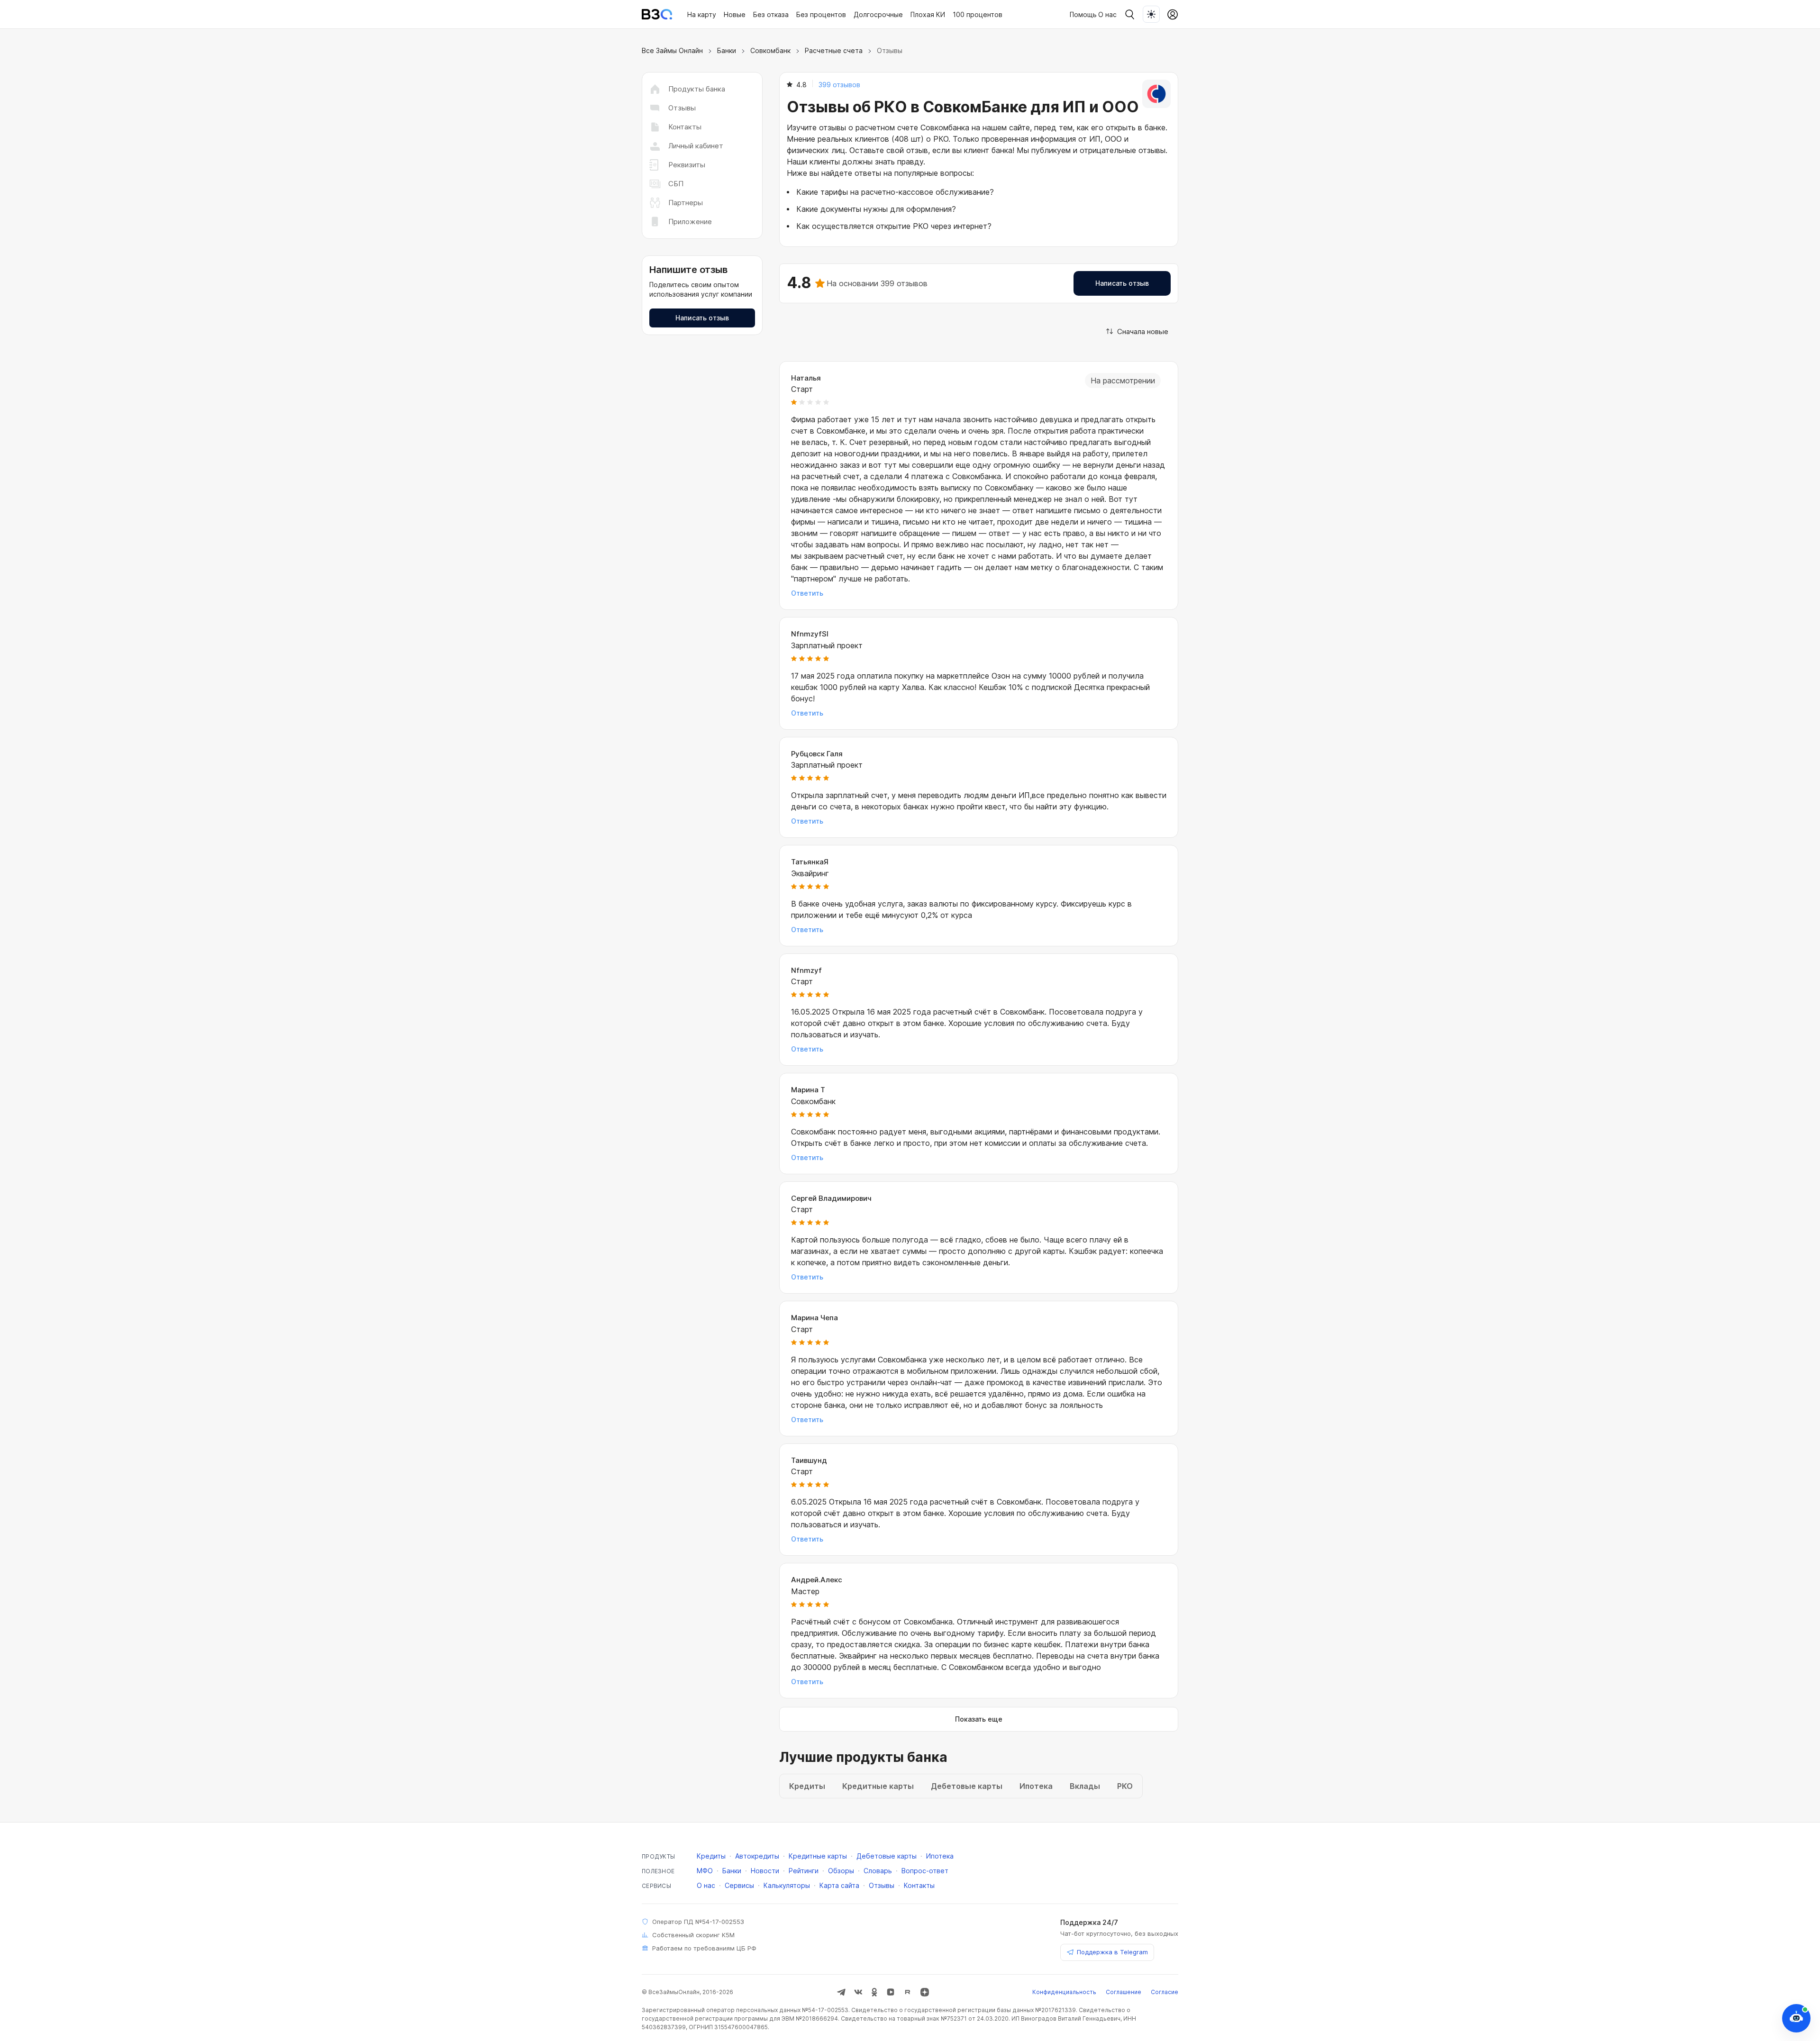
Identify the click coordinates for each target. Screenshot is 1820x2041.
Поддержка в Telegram (1112, 1952)
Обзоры (841, 1871)
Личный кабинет (696, 146)
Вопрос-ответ (925, 1871)
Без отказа (771, 14)
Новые (735, 14)
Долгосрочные (878, 14)
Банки (727, 50)
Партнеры (686, 203)
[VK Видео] (891, 1992)
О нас (1107, 14)
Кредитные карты (818, 1856)
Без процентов (821, 14)
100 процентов (978, 14)
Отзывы (682, 108)
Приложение (690, 222)
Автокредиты (757, 1856)
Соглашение (1124, 1992)
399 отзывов (839, 85)
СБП (676, 184)
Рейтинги (804, 1871)
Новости (765, 1871)
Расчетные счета (834, 50)
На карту (702, 14)
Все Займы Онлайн (672, 50)
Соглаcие (1165, 1992)
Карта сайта (839, 1885)
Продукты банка (697, 89)
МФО (705, 1871)
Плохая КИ (928, 14)
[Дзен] (925, 1992)
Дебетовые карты (887, 1856)
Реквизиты (687, 165)
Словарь (878, 1871)
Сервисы (739, 1885)
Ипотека (940, 1856)
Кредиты (711, 1856)
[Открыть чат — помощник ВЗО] (1796, 2018)
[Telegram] (841, 1992)
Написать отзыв (702, 318)
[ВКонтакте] (858, 1992)
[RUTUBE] (908, 1992)
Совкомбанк (770, 50)
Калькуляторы (787, 1885)
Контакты (685, 127)
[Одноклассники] (874, 1992)
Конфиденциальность (1064, 1992)
